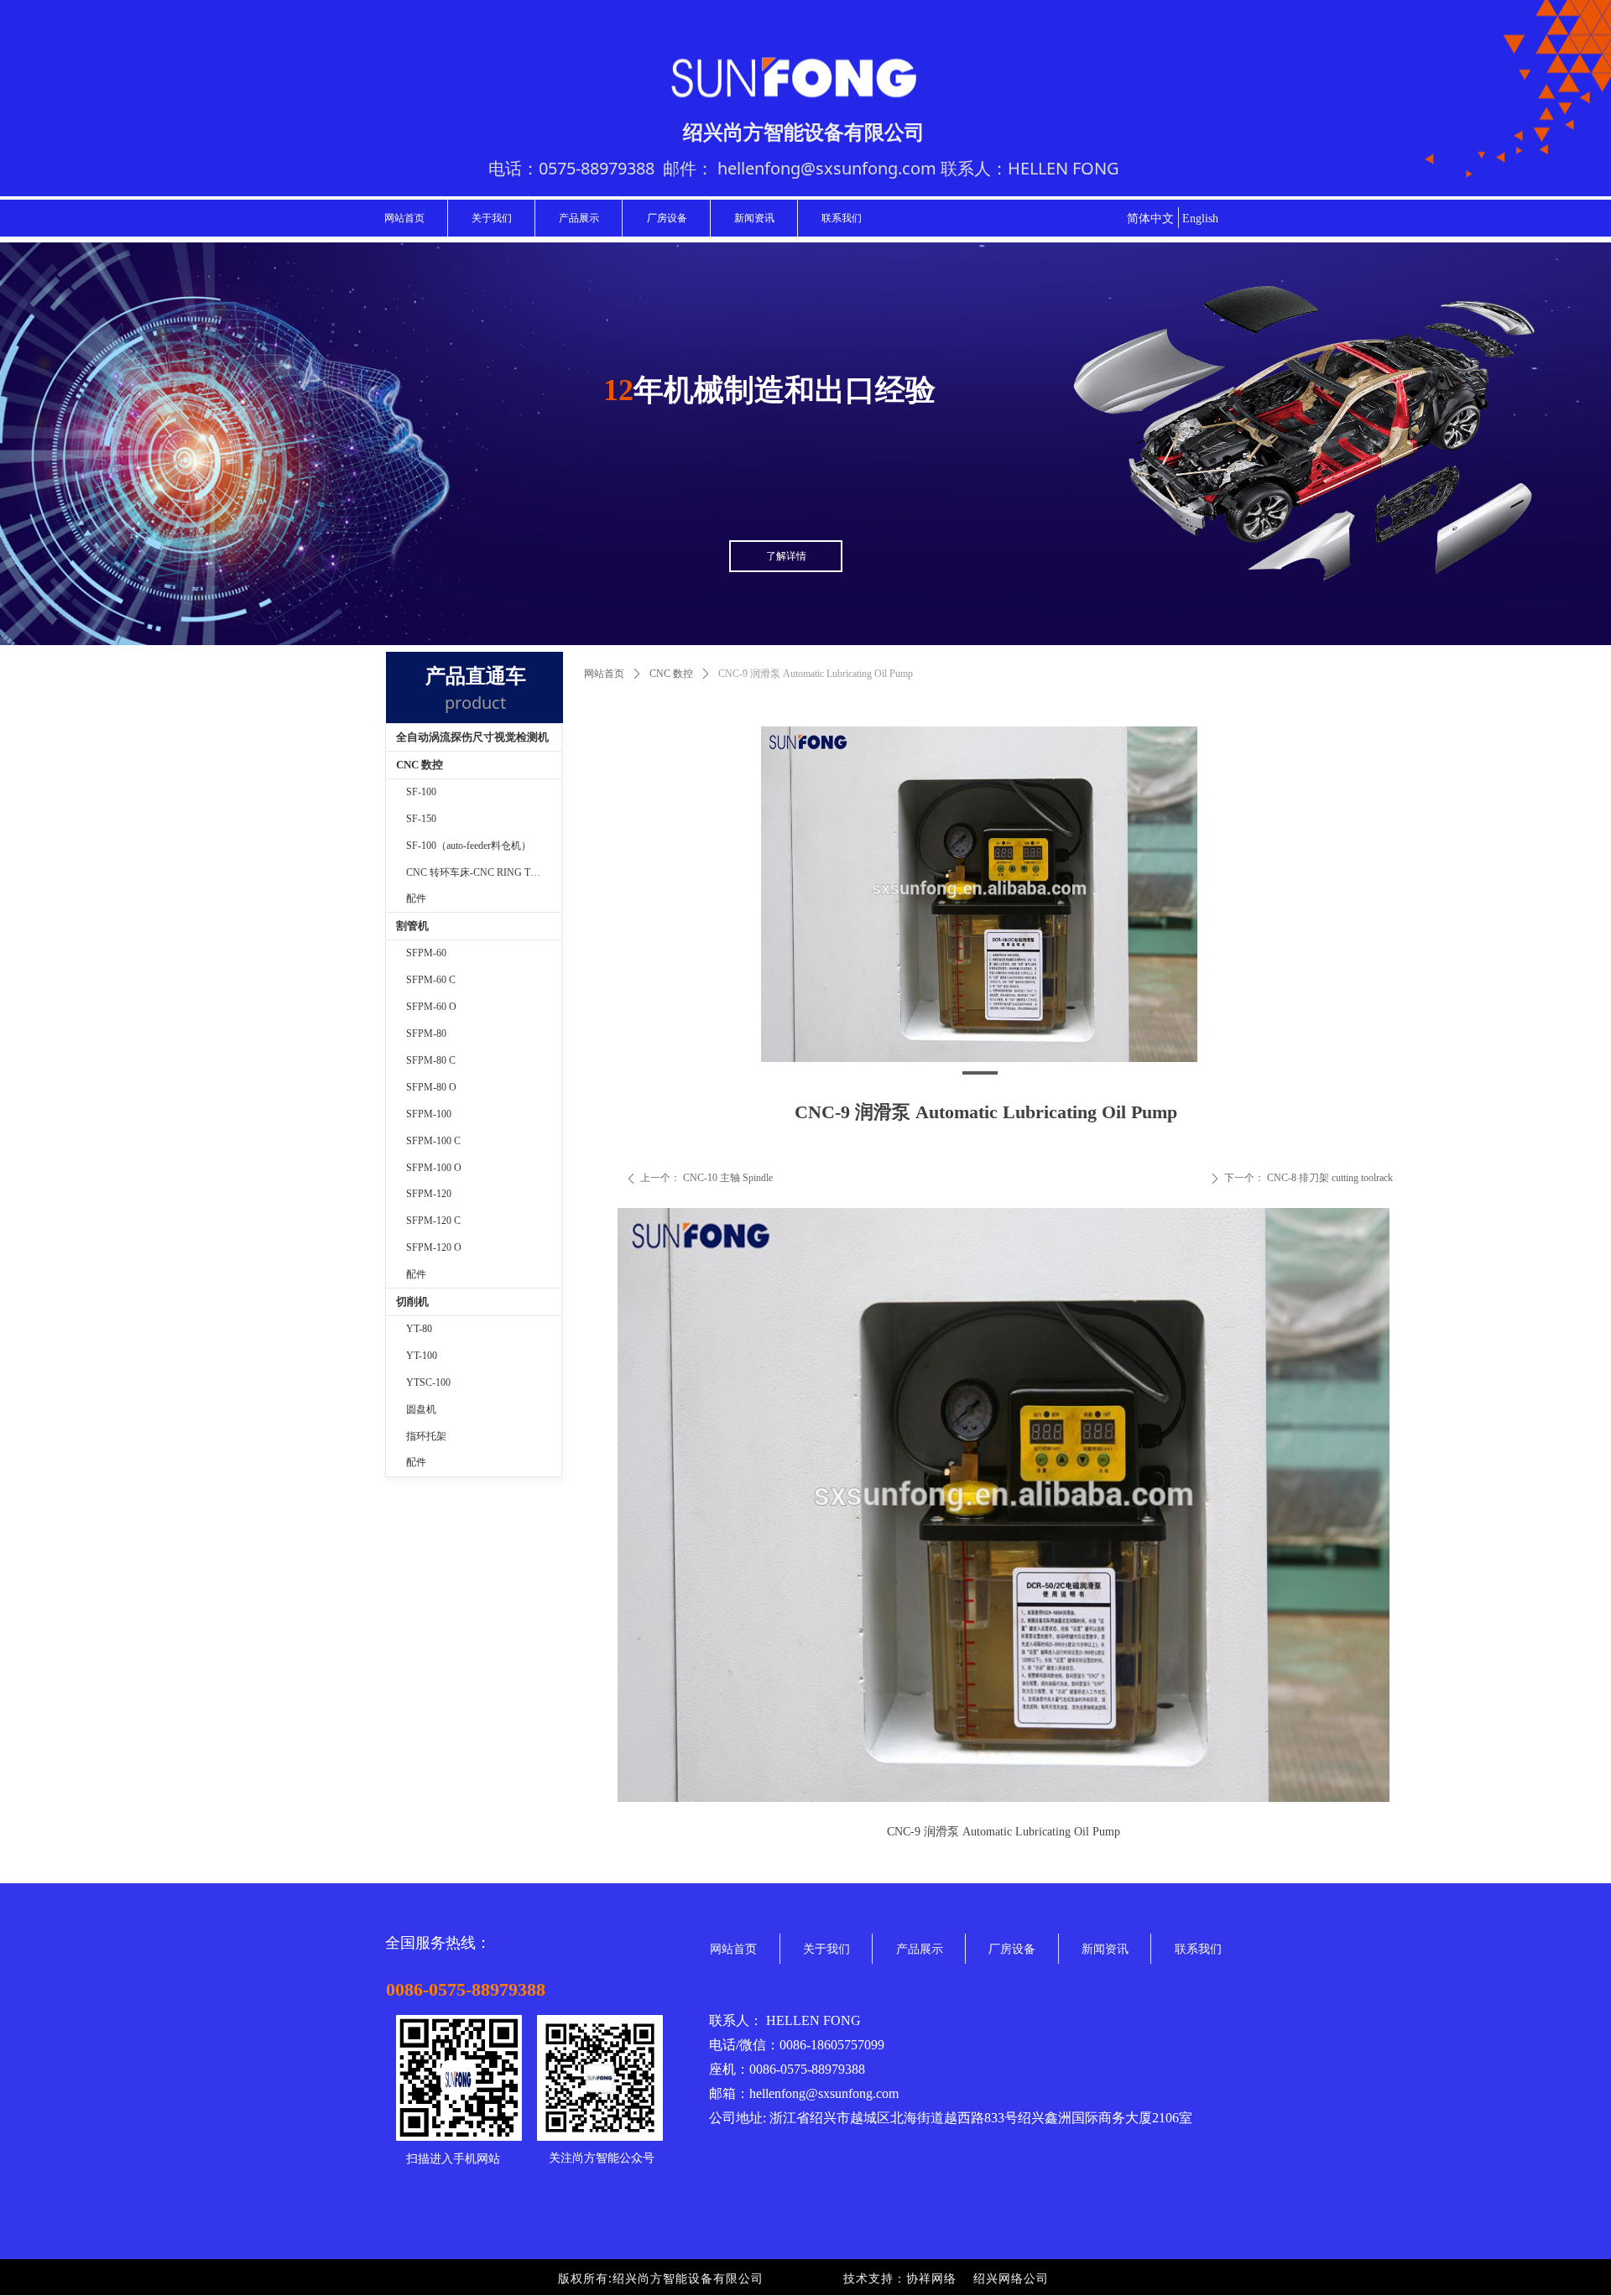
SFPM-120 (429, 1194)
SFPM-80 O (431, 1087)
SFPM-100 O (434, 1168)
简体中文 (1150, 219)
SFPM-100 (429, 1114)
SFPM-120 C (433, 1221)
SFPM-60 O (431, 1007)
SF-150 (421, 819)
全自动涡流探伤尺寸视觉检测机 (472, 737)
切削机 (412, 1302)
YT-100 (422, 1356)
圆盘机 (421, 1409)
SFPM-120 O (434, 1247)
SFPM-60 (426, 953)
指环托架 (426, 1436)
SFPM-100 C (433, 1141)
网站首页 (604, 674)
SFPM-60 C (431, 980)
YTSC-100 (428, 1382)
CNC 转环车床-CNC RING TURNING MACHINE (484, 872)
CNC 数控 (671, 674)
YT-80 (419, 1329)
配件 (416, 898)
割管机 (412, 926)
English (1200, 219)
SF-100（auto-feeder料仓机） (469, 846)
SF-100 (421, 792)
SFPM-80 (426, 1033)
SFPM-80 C (431, 1060)
